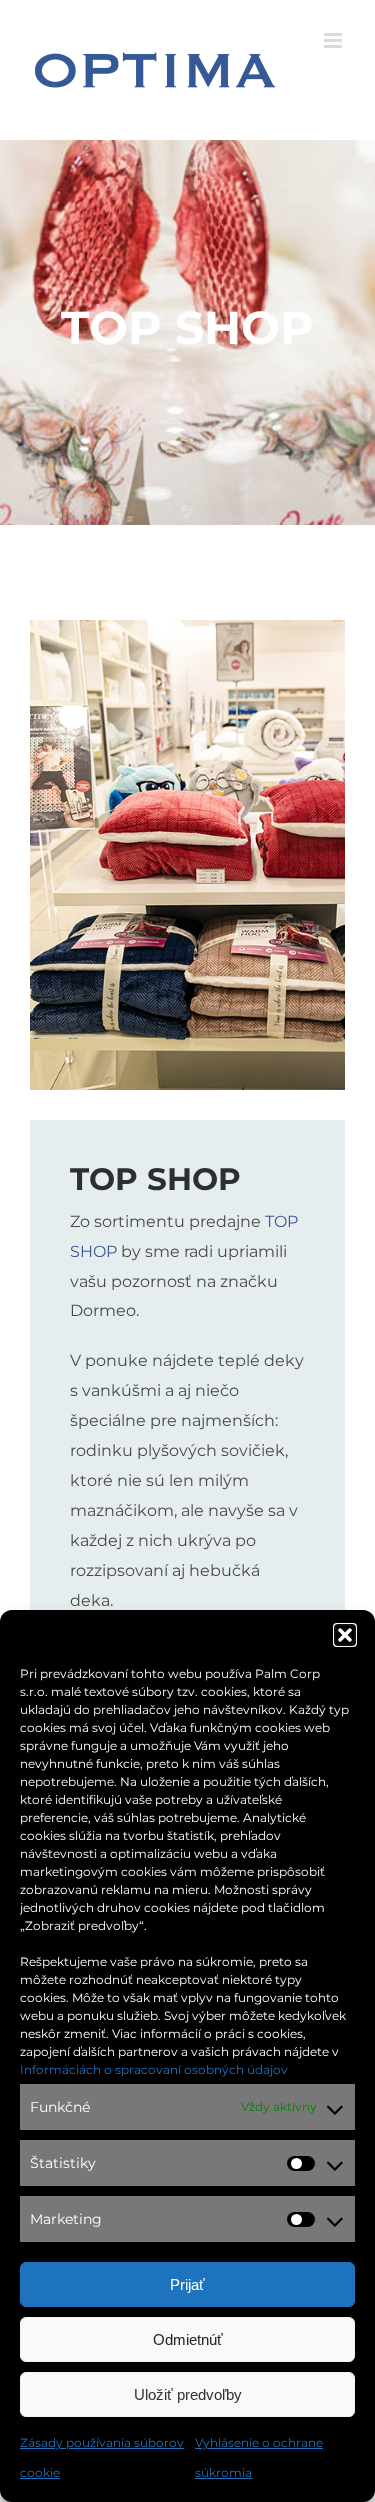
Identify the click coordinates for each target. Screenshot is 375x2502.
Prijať (187, 2284)
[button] (345, 1635)
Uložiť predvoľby (188, 2394)
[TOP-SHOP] (187, 627)
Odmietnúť (188, 2339)
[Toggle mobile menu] (334, 40)
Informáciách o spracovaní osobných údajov (154, 2069)
